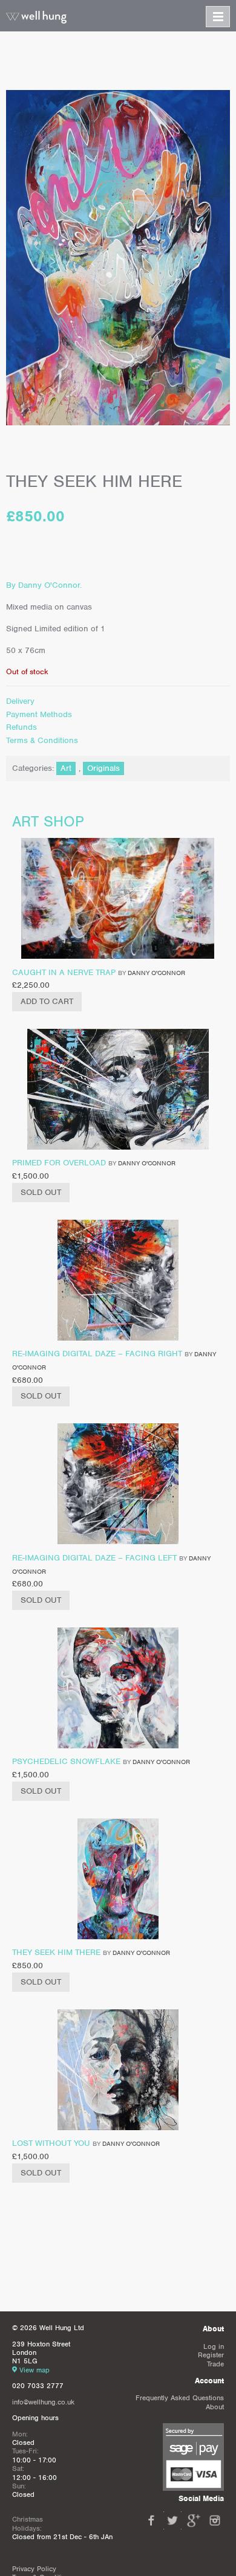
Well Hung (36, 18)
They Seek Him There (56, 1952)
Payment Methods (39, 714)
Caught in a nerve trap (64, 972)
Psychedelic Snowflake (66, 1761)
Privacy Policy (34, 2569)
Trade (215, 2364)
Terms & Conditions (42, 740)
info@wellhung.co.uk (43, 2402)
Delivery (20, 701)
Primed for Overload (59, 1163)
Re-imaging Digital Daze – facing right (97, 1354)
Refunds (21, 727)
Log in (214, 2346)
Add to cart (47, 1001)
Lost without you (51, 2143)
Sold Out (41, 1192)
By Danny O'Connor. (44, 585)
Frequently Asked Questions (180, 2398)
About (215, 2407)
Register (211, 2355)
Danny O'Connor (156, 973)
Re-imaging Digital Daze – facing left (94, 1558)
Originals (103, 768)
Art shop (48, 821)
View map (34, 2370)
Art (66, 768)
